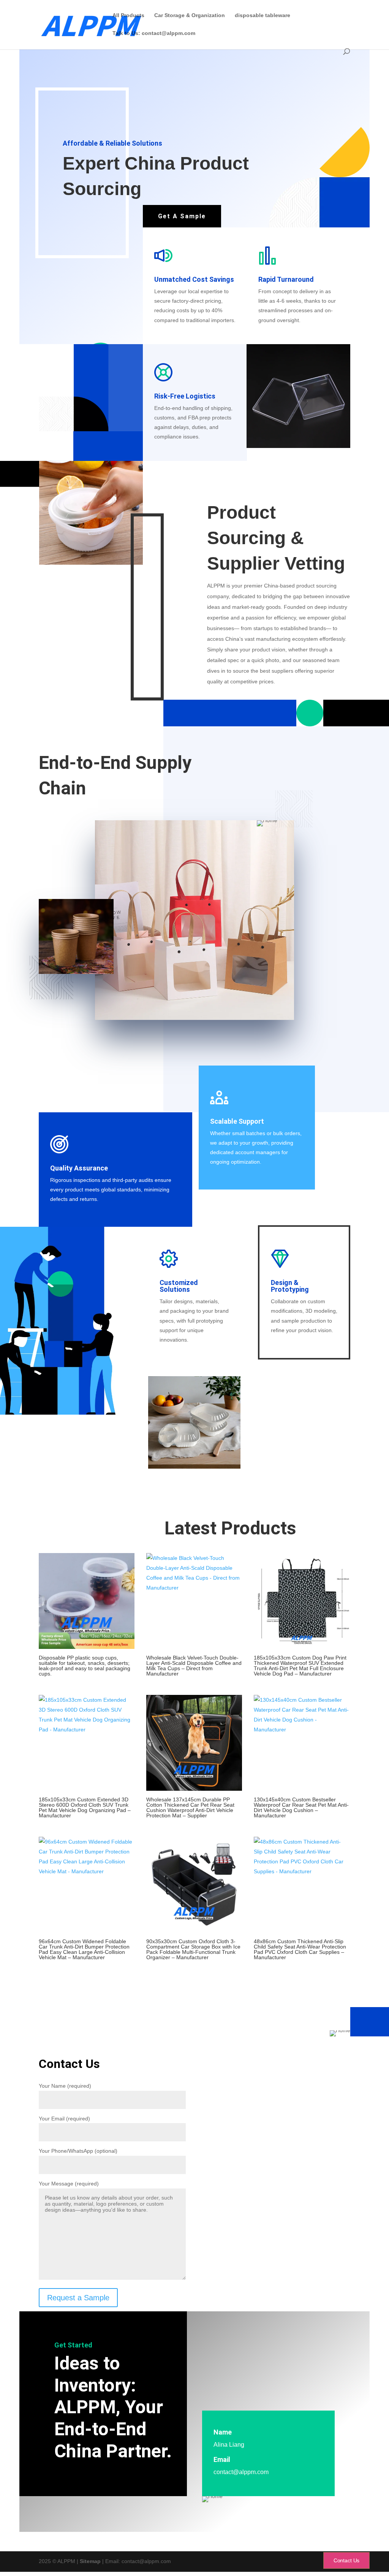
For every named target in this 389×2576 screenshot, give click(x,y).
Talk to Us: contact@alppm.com (154, 33)
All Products (128, 15)
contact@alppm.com (241, 2472)
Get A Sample (182, 216)
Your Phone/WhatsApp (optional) (78, 2151)
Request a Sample (78, 2298)
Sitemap (90, 2561)
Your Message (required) (69, 2184)
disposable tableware (262, 15)
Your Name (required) (65, 2086)
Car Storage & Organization (190, 15)
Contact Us (346, 2560)
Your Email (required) (64, 2119)
